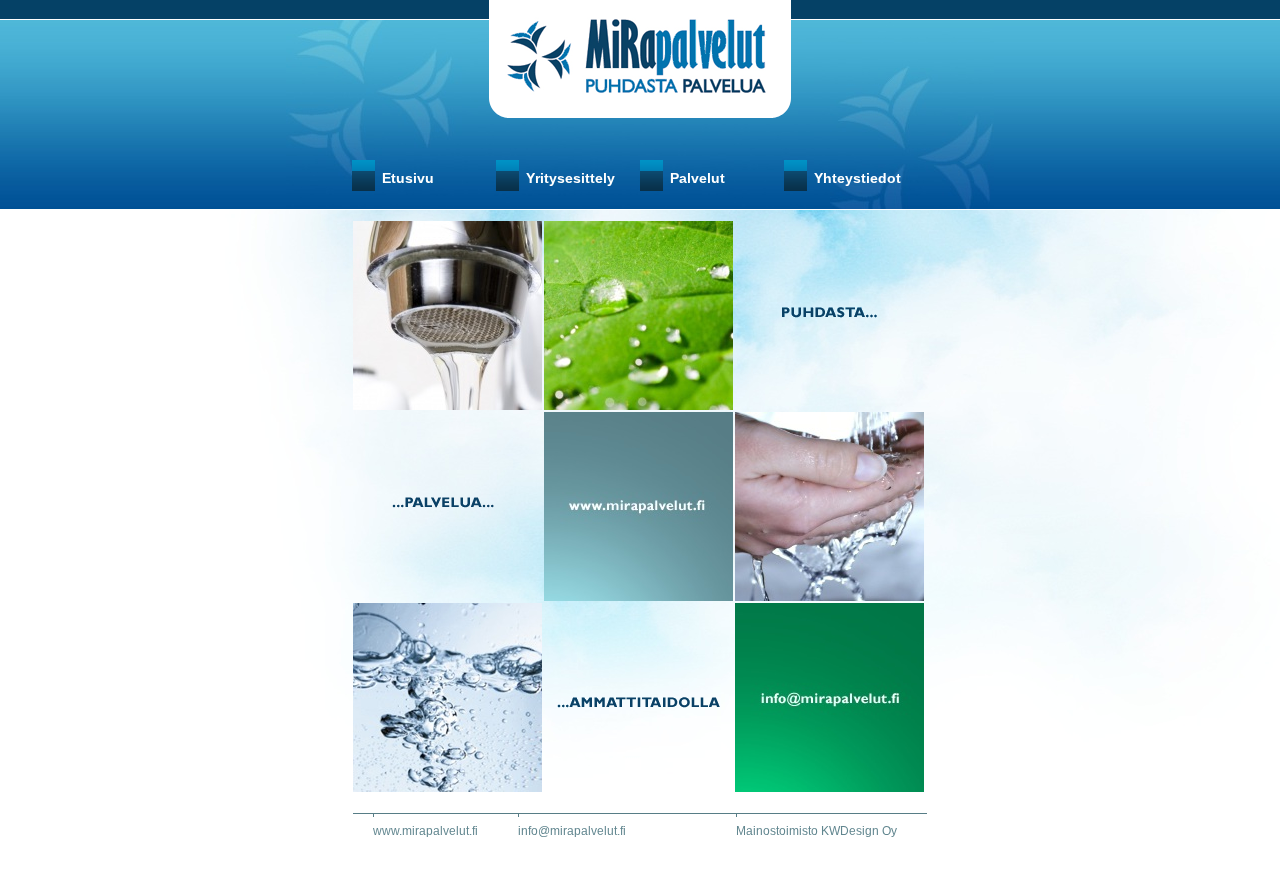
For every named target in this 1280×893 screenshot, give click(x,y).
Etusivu (408, 178)
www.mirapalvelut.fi (425, 831)
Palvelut (697, 178)
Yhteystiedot (857, 178)
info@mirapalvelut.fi (572, 831)
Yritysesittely (570, 178)
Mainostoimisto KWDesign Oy (816, 831)
